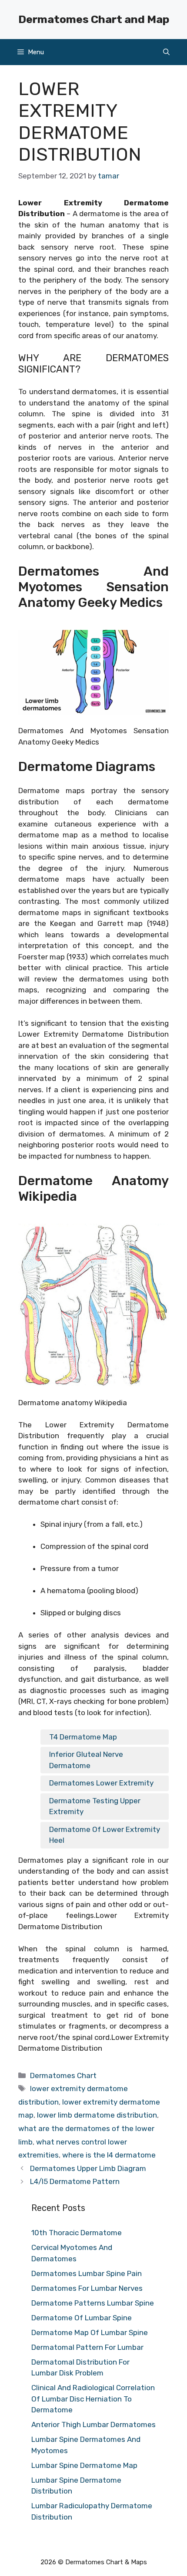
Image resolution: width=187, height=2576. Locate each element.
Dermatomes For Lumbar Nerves (87, 2288)
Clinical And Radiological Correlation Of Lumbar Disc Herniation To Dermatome (93, 2399)
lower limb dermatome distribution (97, 2115)
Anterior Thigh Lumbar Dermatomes (93, 2424)
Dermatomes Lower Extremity (101, 1783)
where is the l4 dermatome (109, 2155)
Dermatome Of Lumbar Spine (82, 2318)
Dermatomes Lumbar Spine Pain (87, 2273)
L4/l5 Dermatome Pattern (75, 2181)
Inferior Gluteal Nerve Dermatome (86, 1760)
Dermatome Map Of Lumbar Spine (90, 2332)
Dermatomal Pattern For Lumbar (87, 2347)
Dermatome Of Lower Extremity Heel (105, 1835)
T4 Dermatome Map (83, 1737)
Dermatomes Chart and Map (94, 19)
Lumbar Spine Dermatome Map (84, 2465)
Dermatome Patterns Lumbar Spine (93, 2303)
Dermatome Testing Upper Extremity (95, 1806)
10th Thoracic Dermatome (77, 2233)
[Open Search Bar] (166, 52)
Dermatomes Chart (63, 2075)
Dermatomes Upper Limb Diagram (88, 2168)
